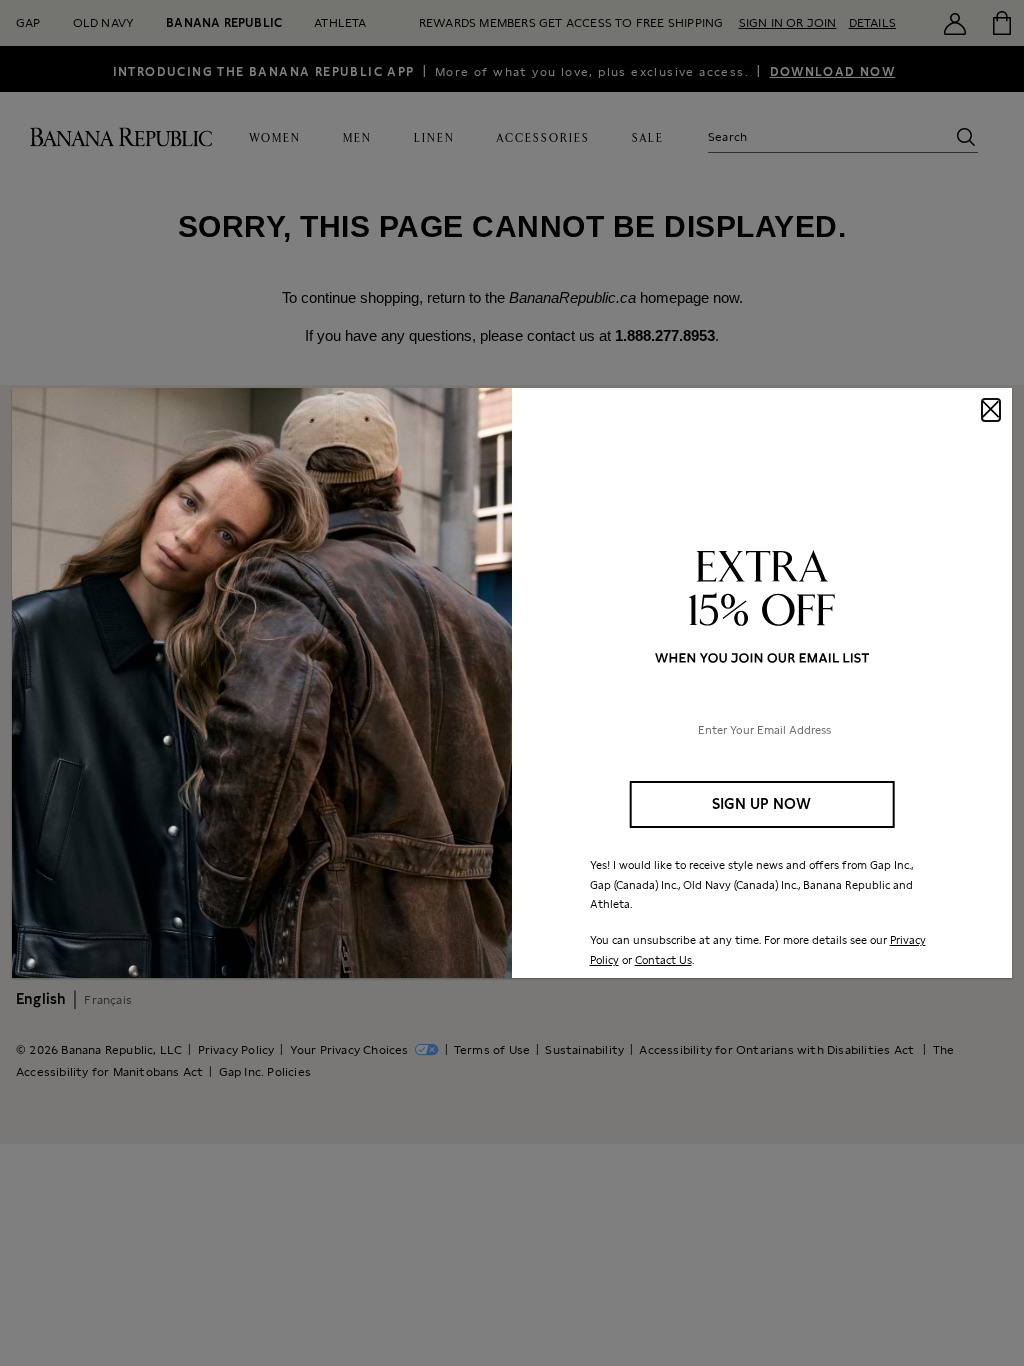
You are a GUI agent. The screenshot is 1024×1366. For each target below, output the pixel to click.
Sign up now (761, 803)
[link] (512, 683)
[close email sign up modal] (991, 410)
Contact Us (663, 960)
